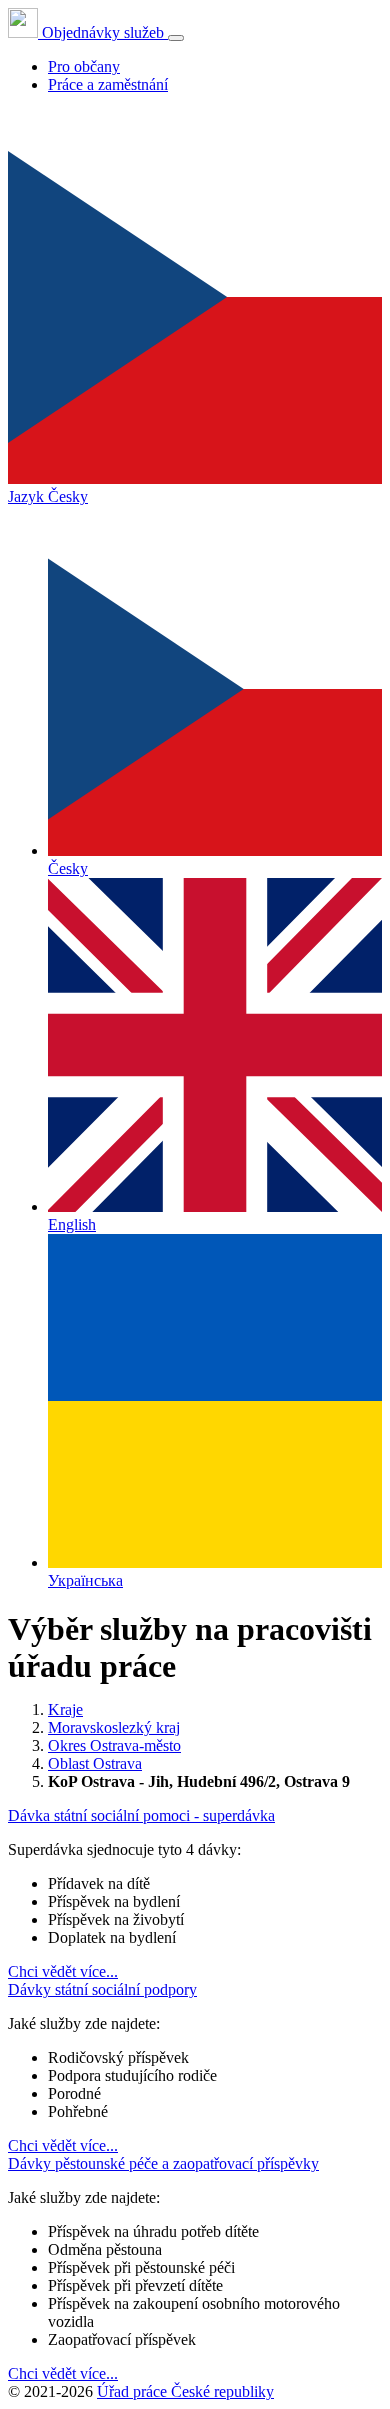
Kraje (65, 1709)
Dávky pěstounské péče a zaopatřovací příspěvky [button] (163, 2163)
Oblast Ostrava (95, 1763)
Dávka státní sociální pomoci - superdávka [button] (141, 1815)
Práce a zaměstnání (108, 84)
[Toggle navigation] (176, 38)
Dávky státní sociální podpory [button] (102, 1989)
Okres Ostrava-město (114, 1745)
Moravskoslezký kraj (114, 1727)
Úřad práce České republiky (185, 2391)
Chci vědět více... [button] (63, 1971)
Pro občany (84, 66)
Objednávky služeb (103, 32)
